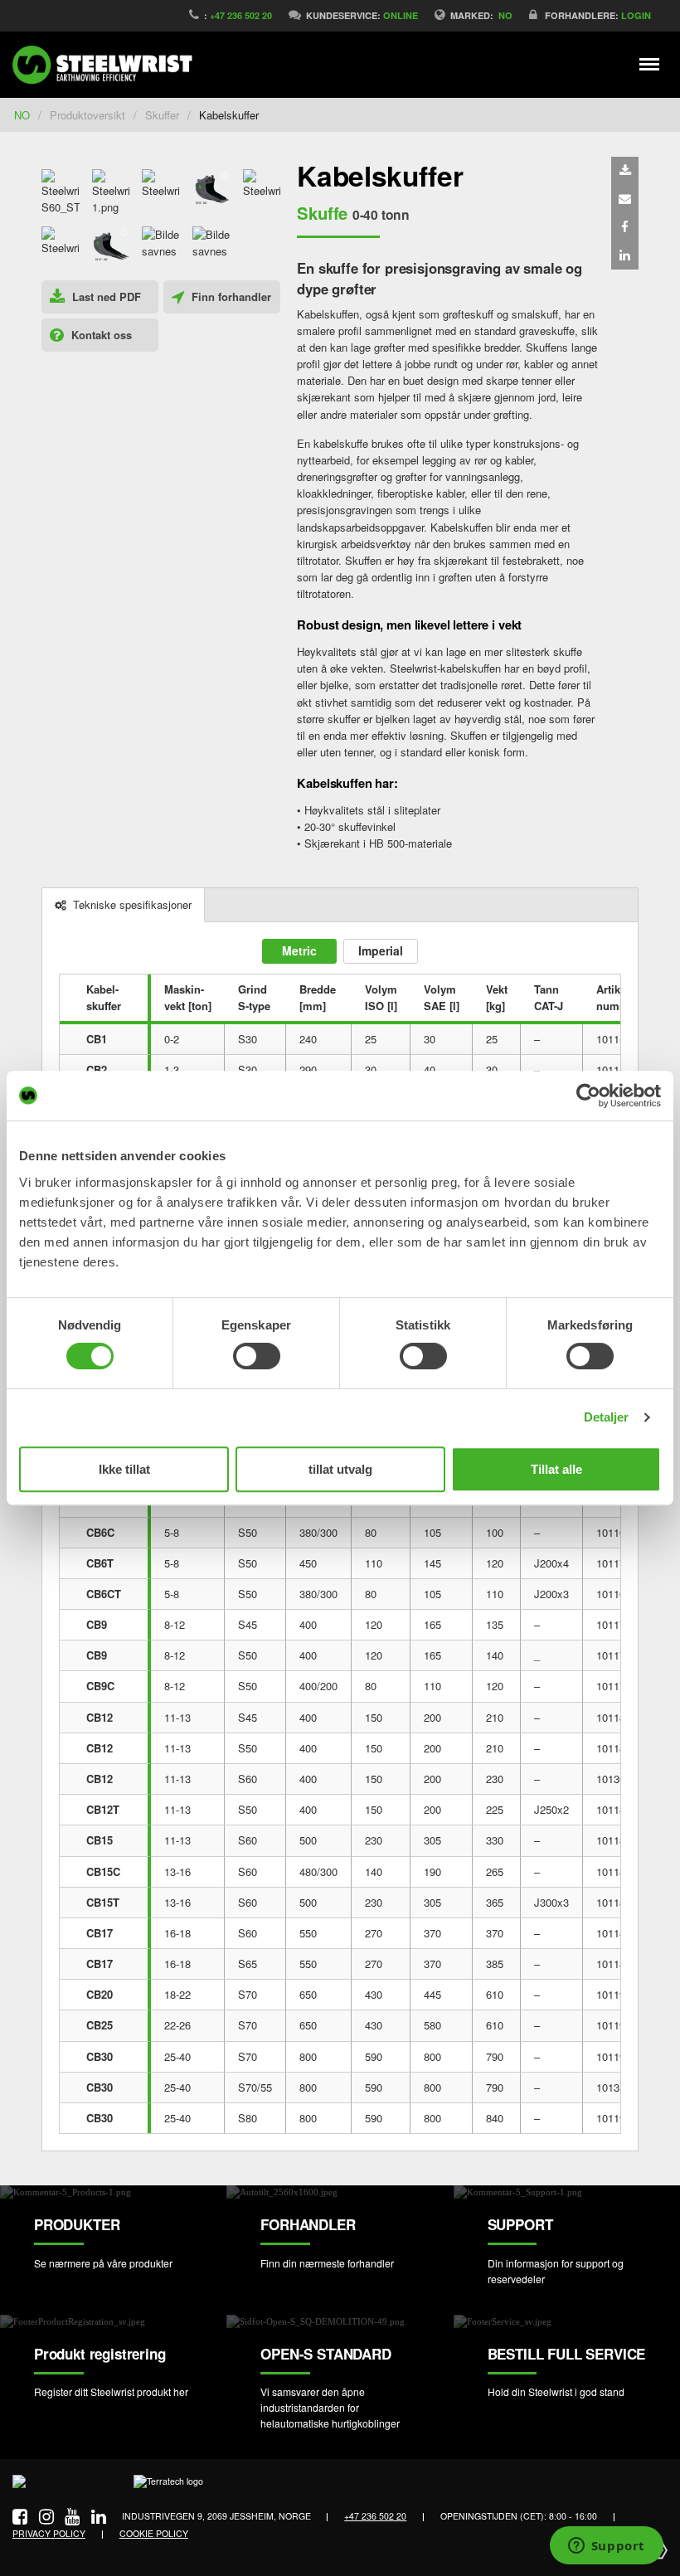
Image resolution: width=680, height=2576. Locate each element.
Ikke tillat (124, 1469)
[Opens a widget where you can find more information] (606, 2547)
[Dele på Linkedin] (625, 255)
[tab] (124, 905)
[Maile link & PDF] (625, 199)
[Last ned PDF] (625, 171)
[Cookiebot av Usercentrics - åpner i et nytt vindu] (588, 1096)
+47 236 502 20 (241, 15)
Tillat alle (556, 1469)
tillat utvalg (340, 1469)
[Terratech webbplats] (168, 2487)
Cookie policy (154, 2533)
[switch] (257, 1356)
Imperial (381, 950)
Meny (650, 64)
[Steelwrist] (108, 65)
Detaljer (607, 1417)
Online (401, 15)
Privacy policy (49, 2533)
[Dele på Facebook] (625, 227)
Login (636, 15)
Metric (299, 950)
